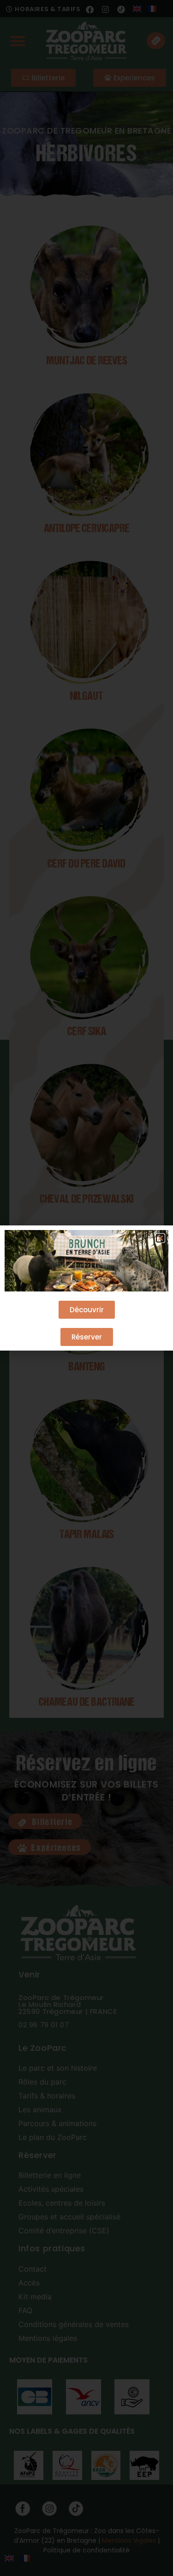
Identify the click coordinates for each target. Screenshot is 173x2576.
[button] (160, 1238)
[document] (86, 1288)
